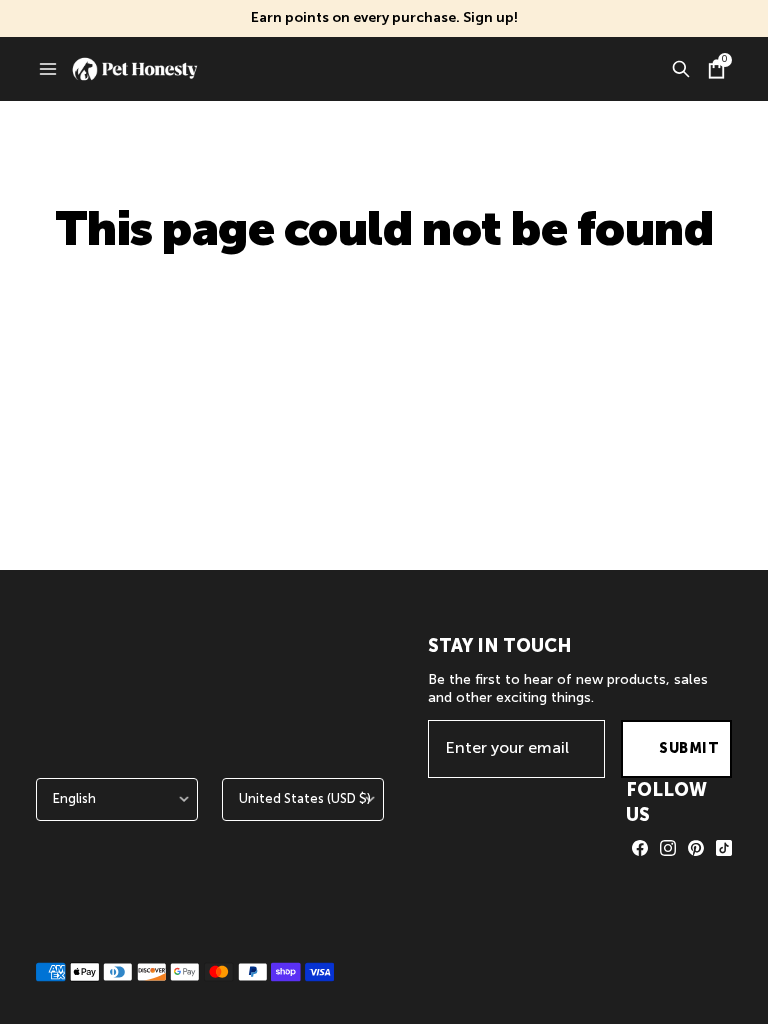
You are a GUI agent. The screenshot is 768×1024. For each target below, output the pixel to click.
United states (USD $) (305, 798)
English (74, 798)
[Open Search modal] (681, 69)
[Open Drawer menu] (48, 69)
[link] (640, 848)
